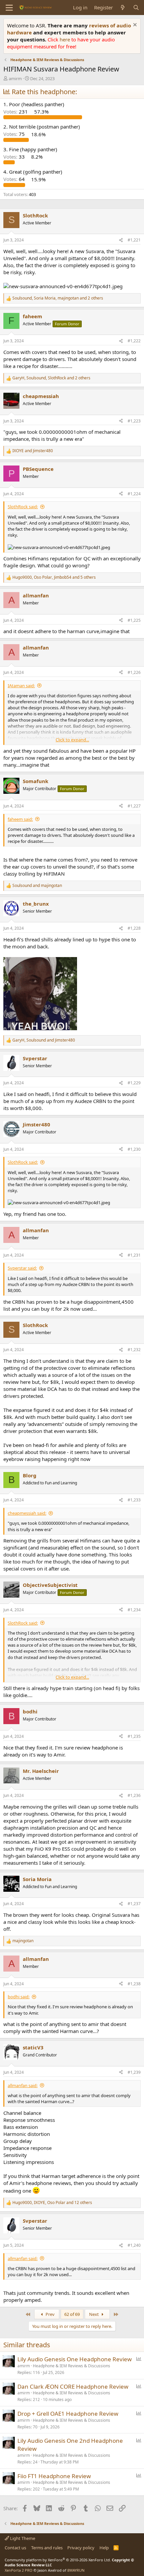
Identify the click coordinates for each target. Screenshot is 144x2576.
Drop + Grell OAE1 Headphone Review (68, 2414)
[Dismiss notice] (134, 26)
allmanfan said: (23, 2085)
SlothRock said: (23, 507)
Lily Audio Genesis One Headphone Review (75, 2359)
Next (94, 2314)
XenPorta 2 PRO (19, 2570)
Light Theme (22, 2538)
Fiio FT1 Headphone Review (54, 2476)
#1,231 (134, 1255)
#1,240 (134, 2245)
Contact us (15, 2548)
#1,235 (134, 1736)
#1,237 (134, 1904)
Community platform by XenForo (58, 2560)
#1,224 (134, 494)
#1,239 (134, 2072)
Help (104, 2548)
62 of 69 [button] (72, 2314)
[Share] (121, 240)
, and (44, 1040)
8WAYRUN (76, 2570)
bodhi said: (19, 1997)
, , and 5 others (54, 577)
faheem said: (20, 819)
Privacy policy (81, 2548)
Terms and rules (47, 2548)
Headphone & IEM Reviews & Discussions (71, 2366)
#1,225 (134, 620)
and (33, 451)
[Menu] (9, 8)
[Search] (136, 8)
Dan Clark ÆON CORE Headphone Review (73, 2386)
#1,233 (134, 1500)
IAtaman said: (21, 686)
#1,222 (134, 341)
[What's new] (123, 8)
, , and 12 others (52, 2203)
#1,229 (134, 1083)
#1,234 (134, 1610)
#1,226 (134, 672)
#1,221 (134, 240)
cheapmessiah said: (27, 1513)
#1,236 (134, 1795)
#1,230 (134, 1149)
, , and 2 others (58, 298)
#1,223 (134, 421)
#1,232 (134, 1350)
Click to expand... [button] (72, 740)
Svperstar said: (22, 1268)
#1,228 (134, 928)
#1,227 (134, 806)
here (65, 39)
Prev (50, 2314)
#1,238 (134, 1984)
